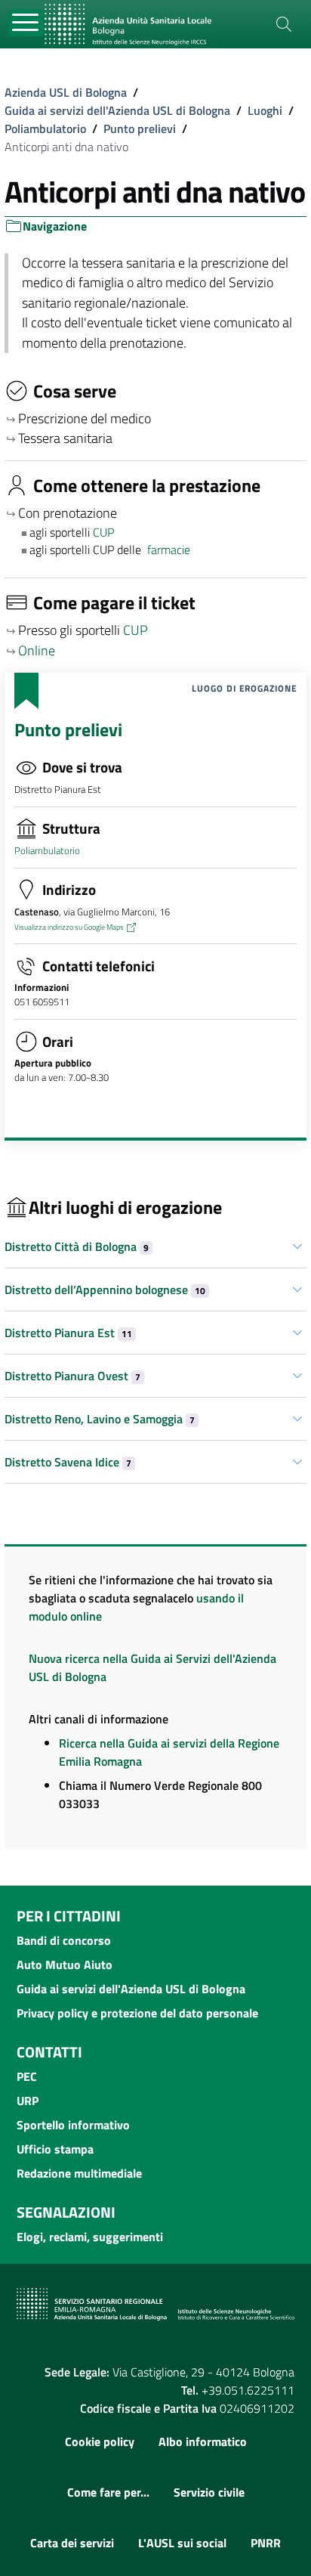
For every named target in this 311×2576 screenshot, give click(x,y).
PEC (27, 2076)
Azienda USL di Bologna (66, 92)
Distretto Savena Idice (68, 1462)
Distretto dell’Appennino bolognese (105, 1290)
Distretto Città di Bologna (77, 1246)
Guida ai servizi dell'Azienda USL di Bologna (117, 110)
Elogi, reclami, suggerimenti (90, 2237)
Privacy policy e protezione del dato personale (137, 2013)
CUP (105, 532)
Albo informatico (203, 2441)
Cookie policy (100, 2441)
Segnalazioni (66, 2212)
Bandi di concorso (64, 1940)
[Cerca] (284, 24)
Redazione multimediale (79, 2173)
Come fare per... (108, 2492)
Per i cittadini (69, 1916)
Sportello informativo (73, 2125)
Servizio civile (209, 2492)
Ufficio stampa (55, 2149)
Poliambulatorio (45, 128)
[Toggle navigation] (26, 23)
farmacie (169, 550)
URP (28, 2101)
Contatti (49, 2052)
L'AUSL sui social (182, 2543)
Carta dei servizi (72, 2543)
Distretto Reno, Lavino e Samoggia (100, 1419)
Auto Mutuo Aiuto (65, 1965)
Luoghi (265, 110)
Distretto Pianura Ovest (72, 1376)
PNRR (266, 2543)
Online (37, 650)
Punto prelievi (140, 128)
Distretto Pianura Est (68, 1333)
